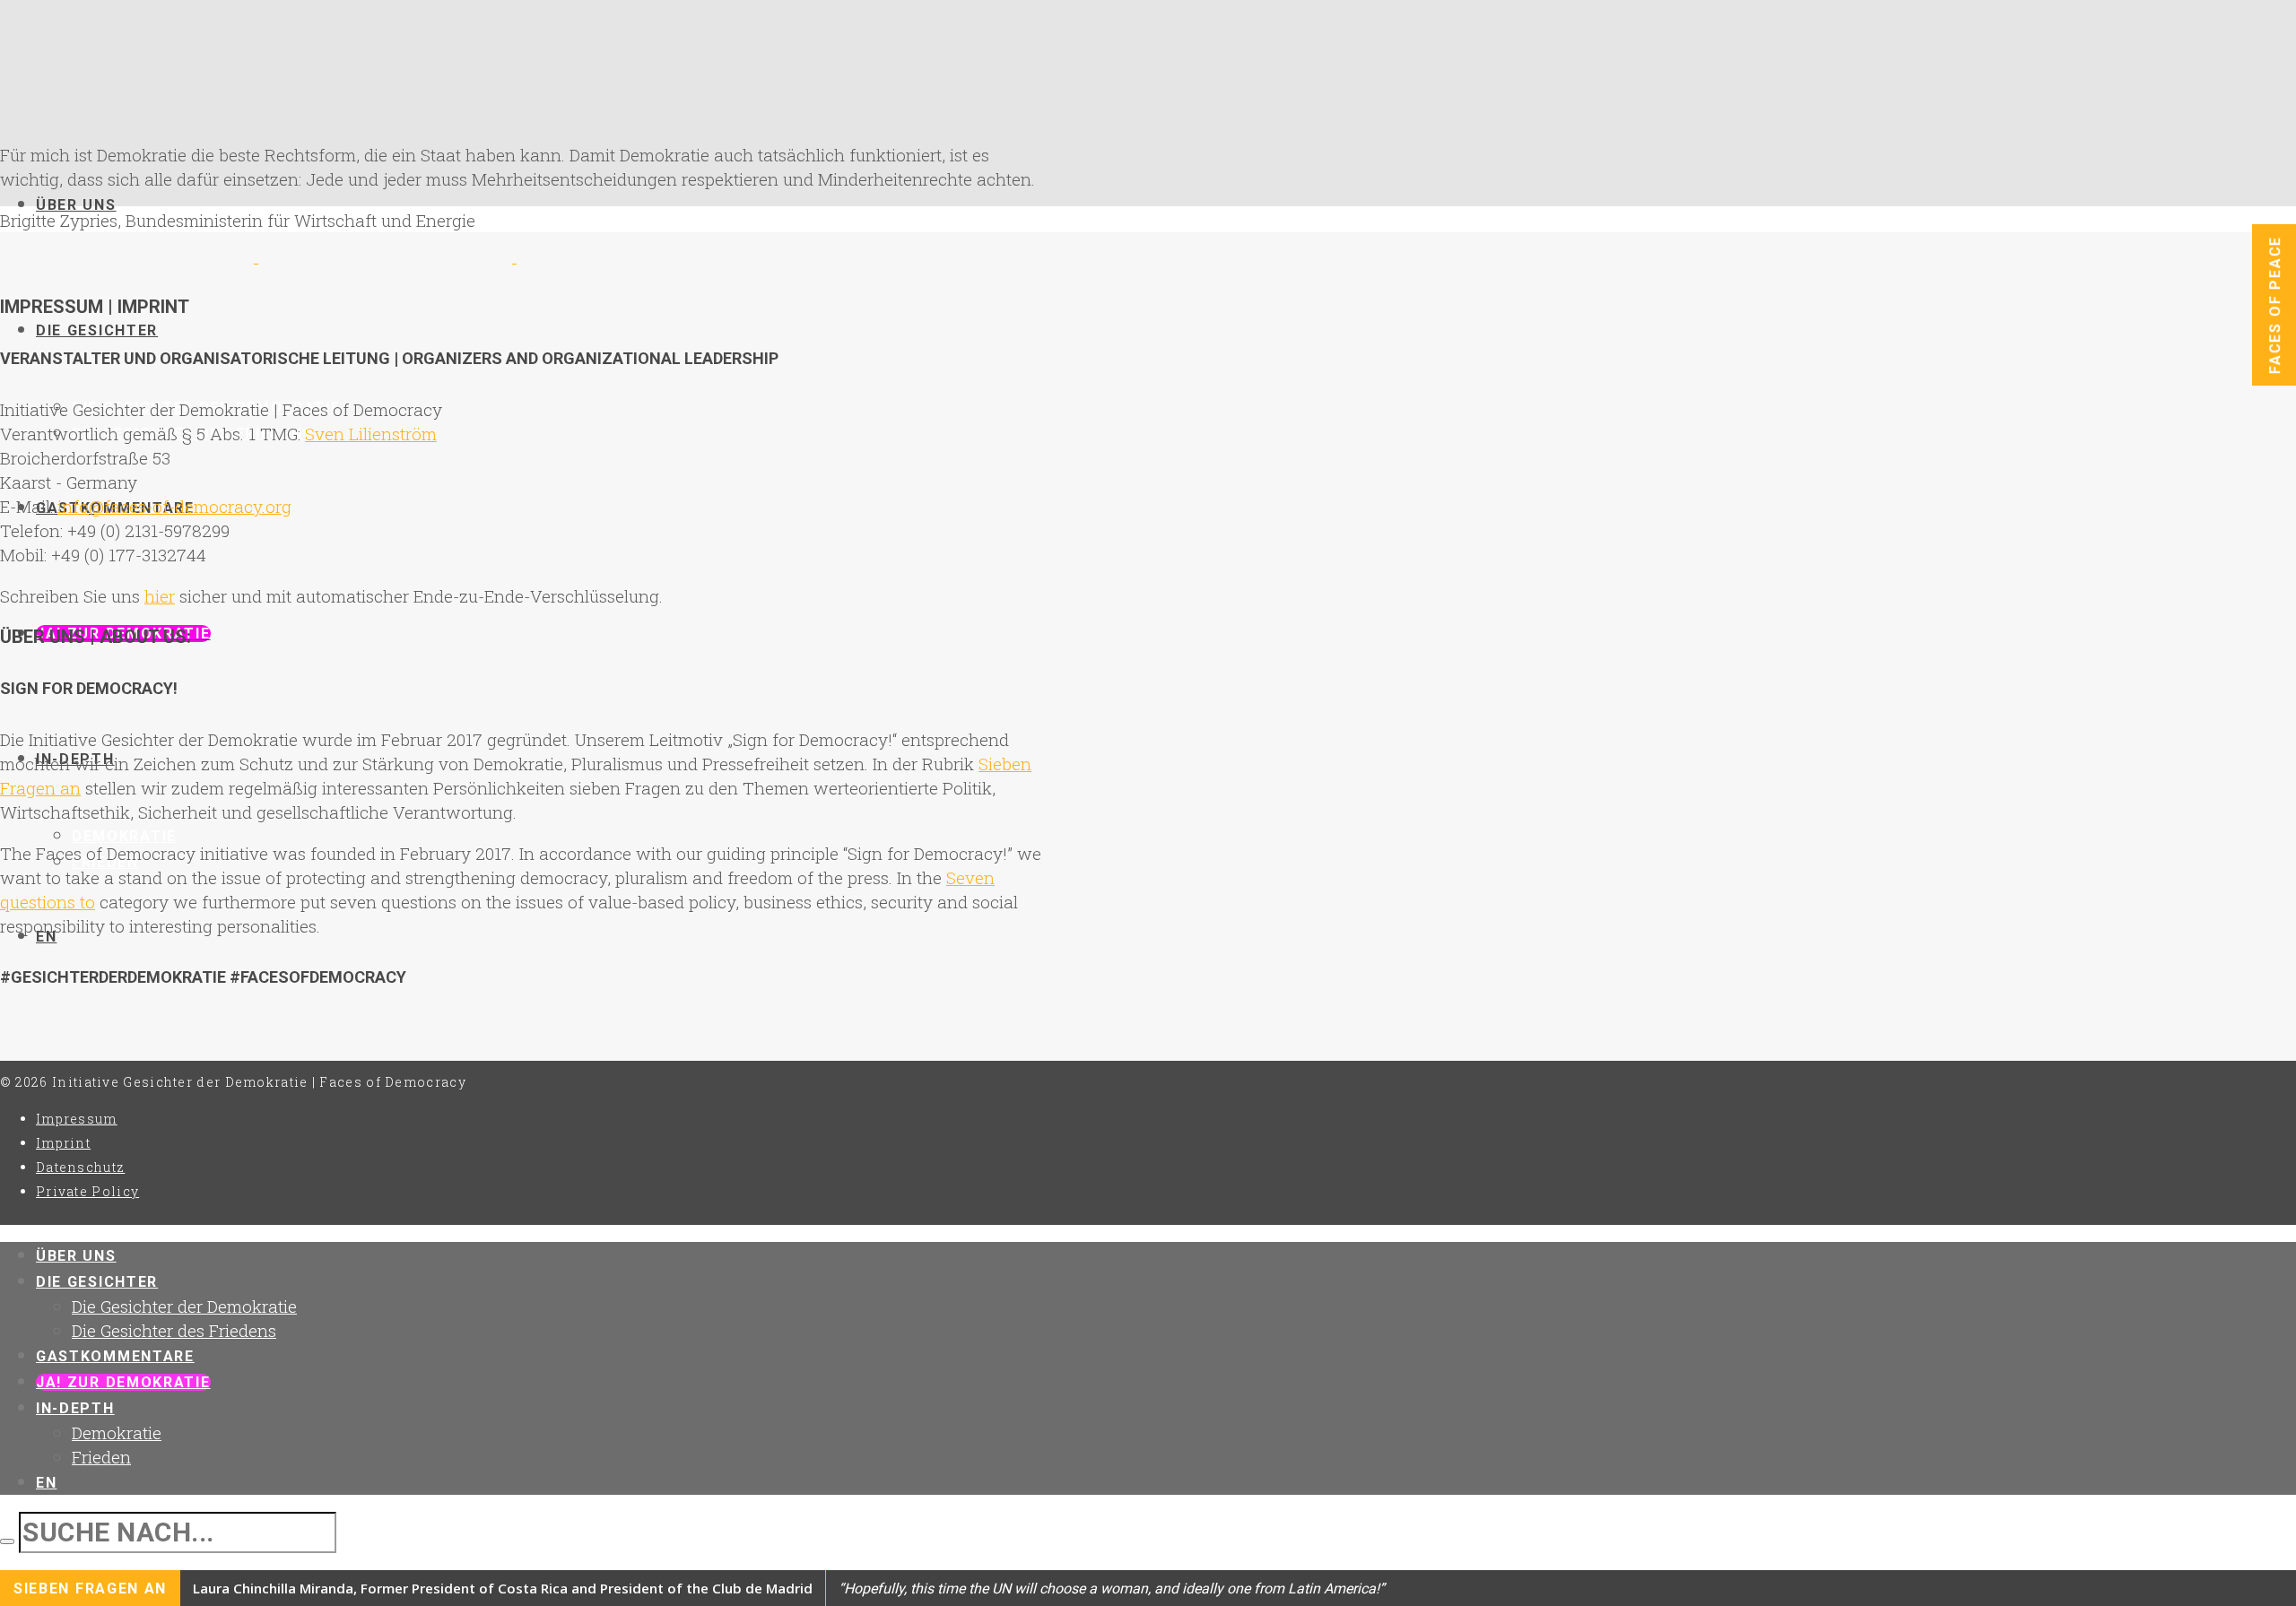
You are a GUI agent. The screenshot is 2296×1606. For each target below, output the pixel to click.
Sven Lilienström (371, 434)
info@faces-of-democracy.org (174, 506)
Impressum (77, 1119)
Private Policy (87, 1191)
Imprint (63, 1143)
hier (160, 596)
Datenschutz (80, 1167)
